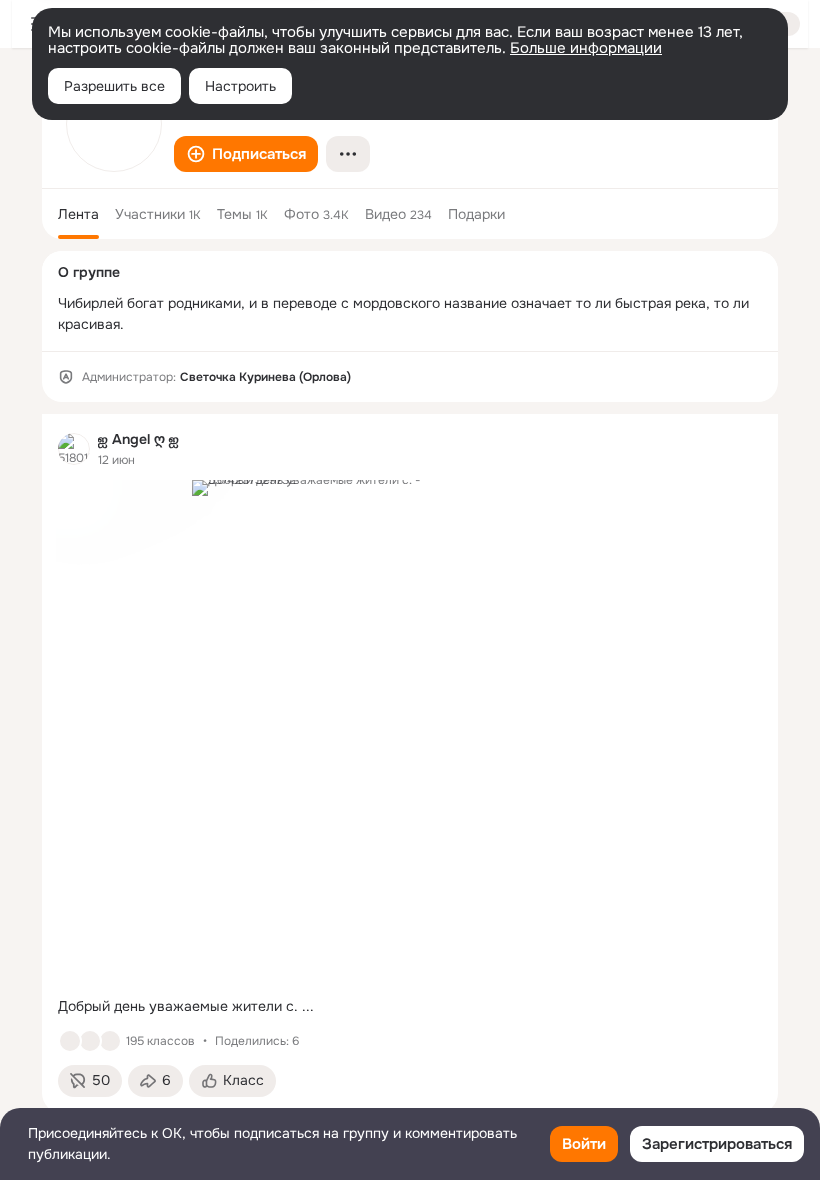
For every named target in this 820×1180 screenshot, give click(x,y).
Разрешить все (114, 86)
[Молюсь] (110, 1041)
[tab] (78, 214)
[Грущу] (90, 1041)
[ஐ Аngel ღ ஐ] (74, 449)
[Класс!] (70, 1041)
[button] (246, 154)
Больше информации (586, 48)
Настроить (240, 86)
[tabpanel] (410, 763)
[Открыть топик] (410, 1006)
